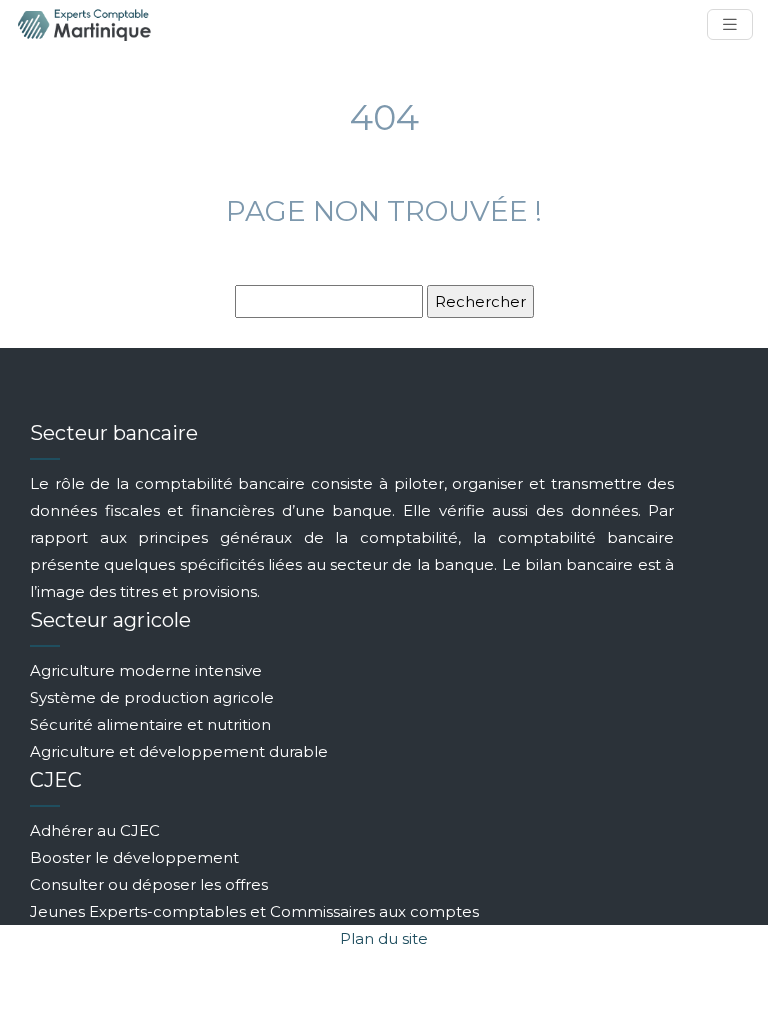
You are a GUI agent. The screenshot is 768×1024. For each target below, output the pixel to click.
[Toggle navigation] (730, 24)
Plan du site (384, 938)
